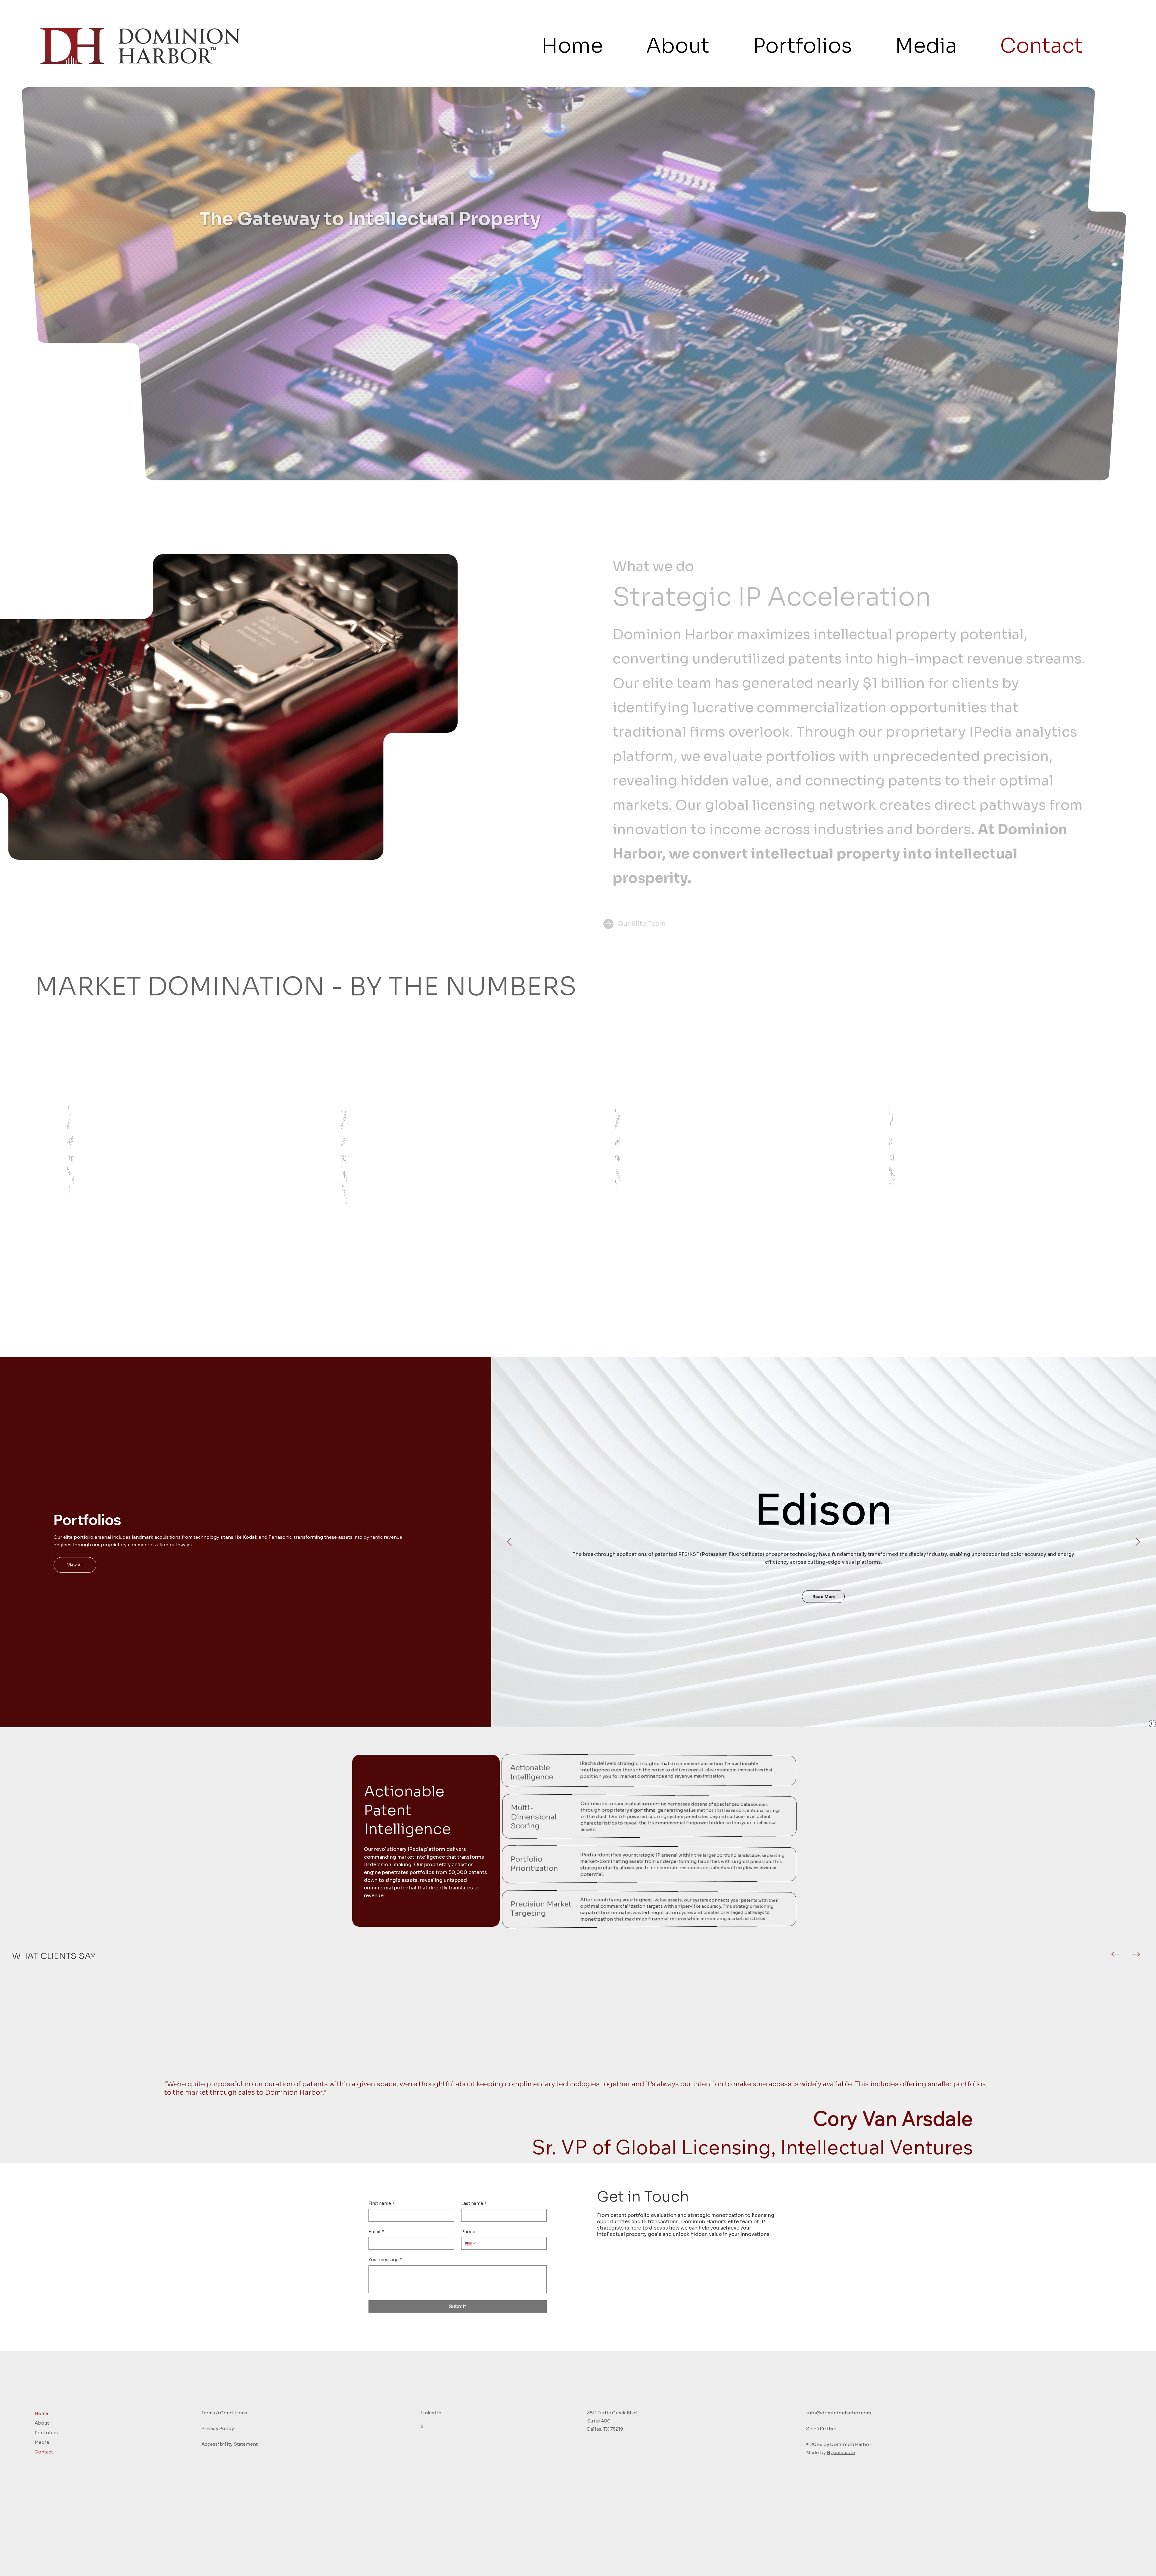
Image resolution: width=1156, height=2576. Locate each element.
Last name (474, 2203)
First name (382, 2203)
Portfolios (46, 2433)
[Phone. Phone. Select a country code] (471, 2243)
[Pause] (1152, 1724)
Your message (385, 2260)
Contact (44, 2452)
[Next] (1136, 1954)
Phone (468, 2232)
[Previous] (1115, 1954)
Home (41, 2413)
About (42, 2423)
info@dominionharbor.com (839, 2413)
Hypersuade (841, 2452)
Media (42, 2442)
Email (376, 2232)
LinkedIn (431, 2413)
